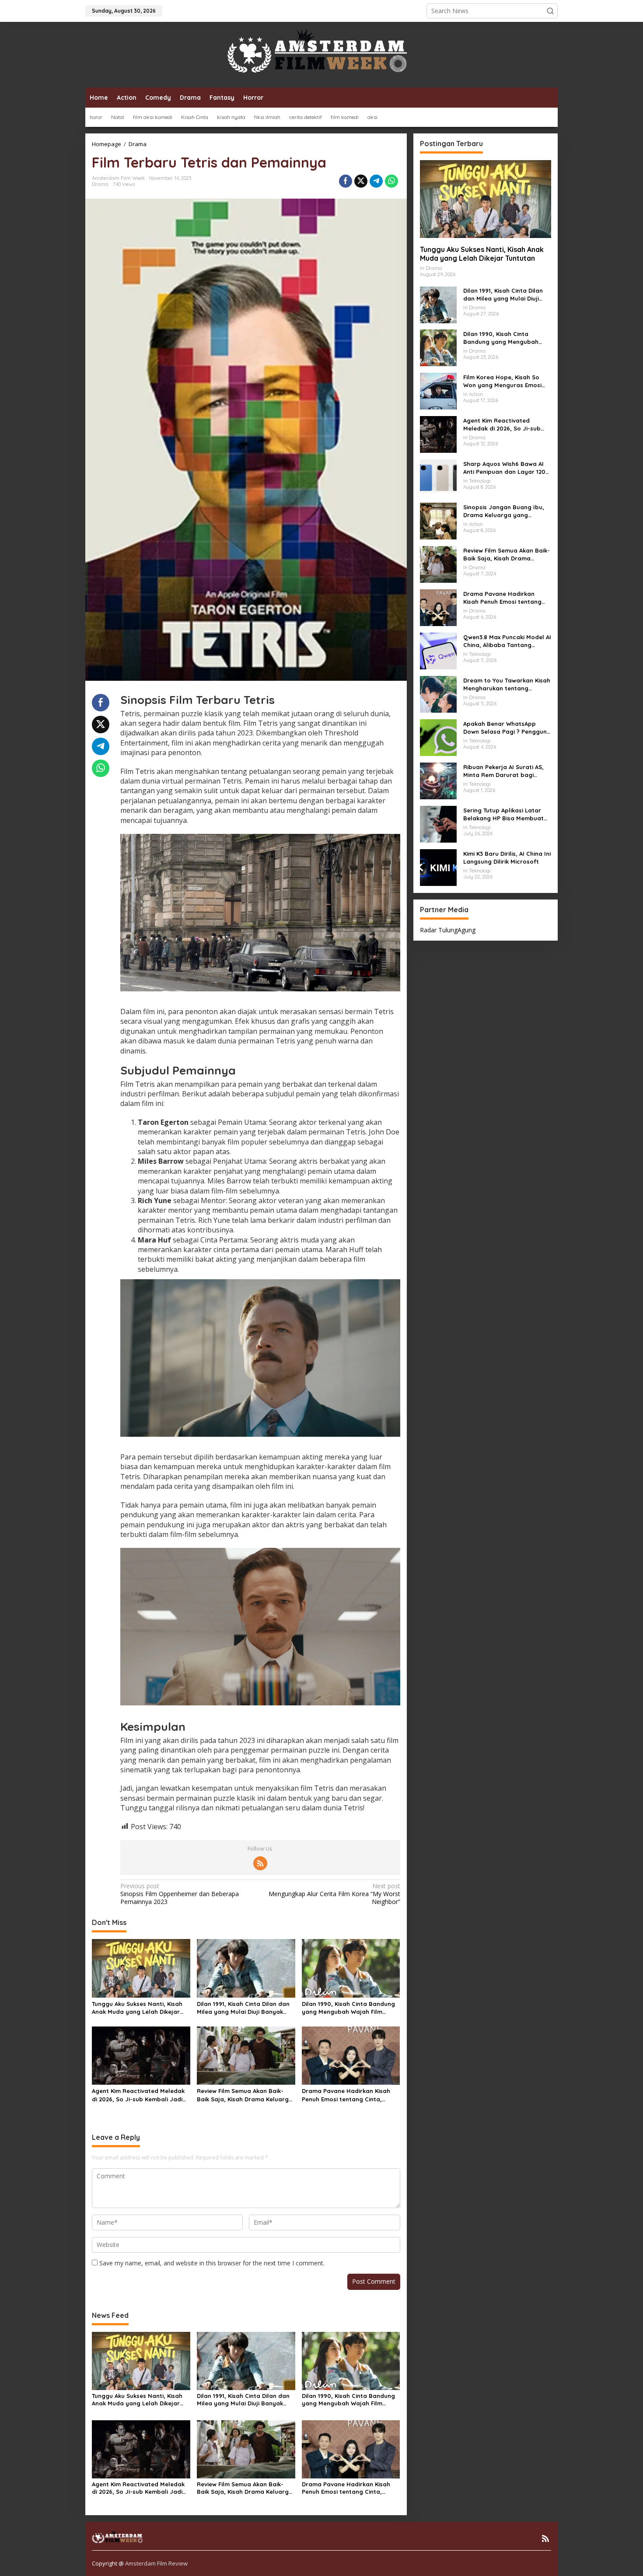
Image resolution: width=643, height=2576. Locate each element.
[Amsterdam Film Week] (321, 54)
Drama (100, 184)
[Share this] (346, 181)
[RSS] (260, 1863)
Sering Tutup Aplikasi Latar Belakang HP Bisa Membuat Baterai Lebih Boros (503, 814)
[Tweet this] (361, 181)
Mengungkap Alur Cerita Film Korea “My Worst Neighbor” (334, 1894)
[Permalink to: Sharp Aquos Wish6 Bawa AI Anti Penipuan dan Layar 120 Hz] (438, 477)
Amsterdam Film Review (156, 2563)
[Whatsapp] (391, 181)
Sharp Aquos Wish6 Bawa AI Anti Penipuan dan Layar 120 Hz (504, 467)
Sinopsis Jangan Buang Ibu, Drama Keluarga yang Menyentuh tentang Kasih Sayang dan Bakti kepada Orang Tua (504, 511)
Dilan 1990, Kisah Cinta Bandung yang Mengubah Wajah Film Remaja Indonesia (348, 2008)
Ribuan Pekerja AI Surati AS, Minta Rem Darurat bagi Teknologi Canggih (503, 771)
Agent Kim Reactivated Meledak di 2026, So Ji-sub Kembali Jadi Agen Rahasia (138, 2095)
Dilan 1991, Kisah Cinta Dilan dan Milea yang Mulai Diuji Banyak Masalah (243, 2008)
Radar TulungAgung (448, 929)
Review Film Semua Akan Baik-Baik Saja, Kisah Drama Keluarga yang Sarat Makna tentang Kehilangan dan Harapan (245, 2095)
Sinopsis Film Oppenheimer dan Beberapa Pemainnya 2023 (180, 1894)
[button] (550, 11)
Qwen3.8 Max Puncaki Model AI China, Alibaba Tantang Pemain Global (507, 641)
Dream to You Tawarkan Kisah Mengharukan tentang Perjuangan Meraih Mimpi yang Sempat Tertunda (507, 684)
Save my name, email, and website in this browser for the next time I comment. (212, 2263)
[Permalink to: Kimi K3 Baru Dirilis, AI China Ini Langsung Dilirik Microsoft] (438, 867)
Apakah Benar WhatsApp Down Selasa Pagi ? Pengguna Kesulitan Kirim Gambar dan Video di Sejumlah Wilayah (507, 727)
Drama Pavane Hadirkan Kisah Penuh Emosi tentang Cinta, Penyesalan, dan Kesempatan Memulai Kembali (346, 2095)
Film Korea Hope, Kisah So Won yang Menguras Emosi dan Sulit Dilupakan (502, 381)
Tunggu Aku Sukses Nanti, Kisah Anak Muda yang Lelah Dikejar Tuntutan (137, 2008)
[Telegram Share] (376, 181)
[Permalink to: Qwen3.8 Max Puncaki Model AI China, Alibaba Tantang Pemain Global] (438, 650)
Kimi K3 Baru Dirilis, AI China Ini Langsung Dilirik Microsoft (507, 857)
